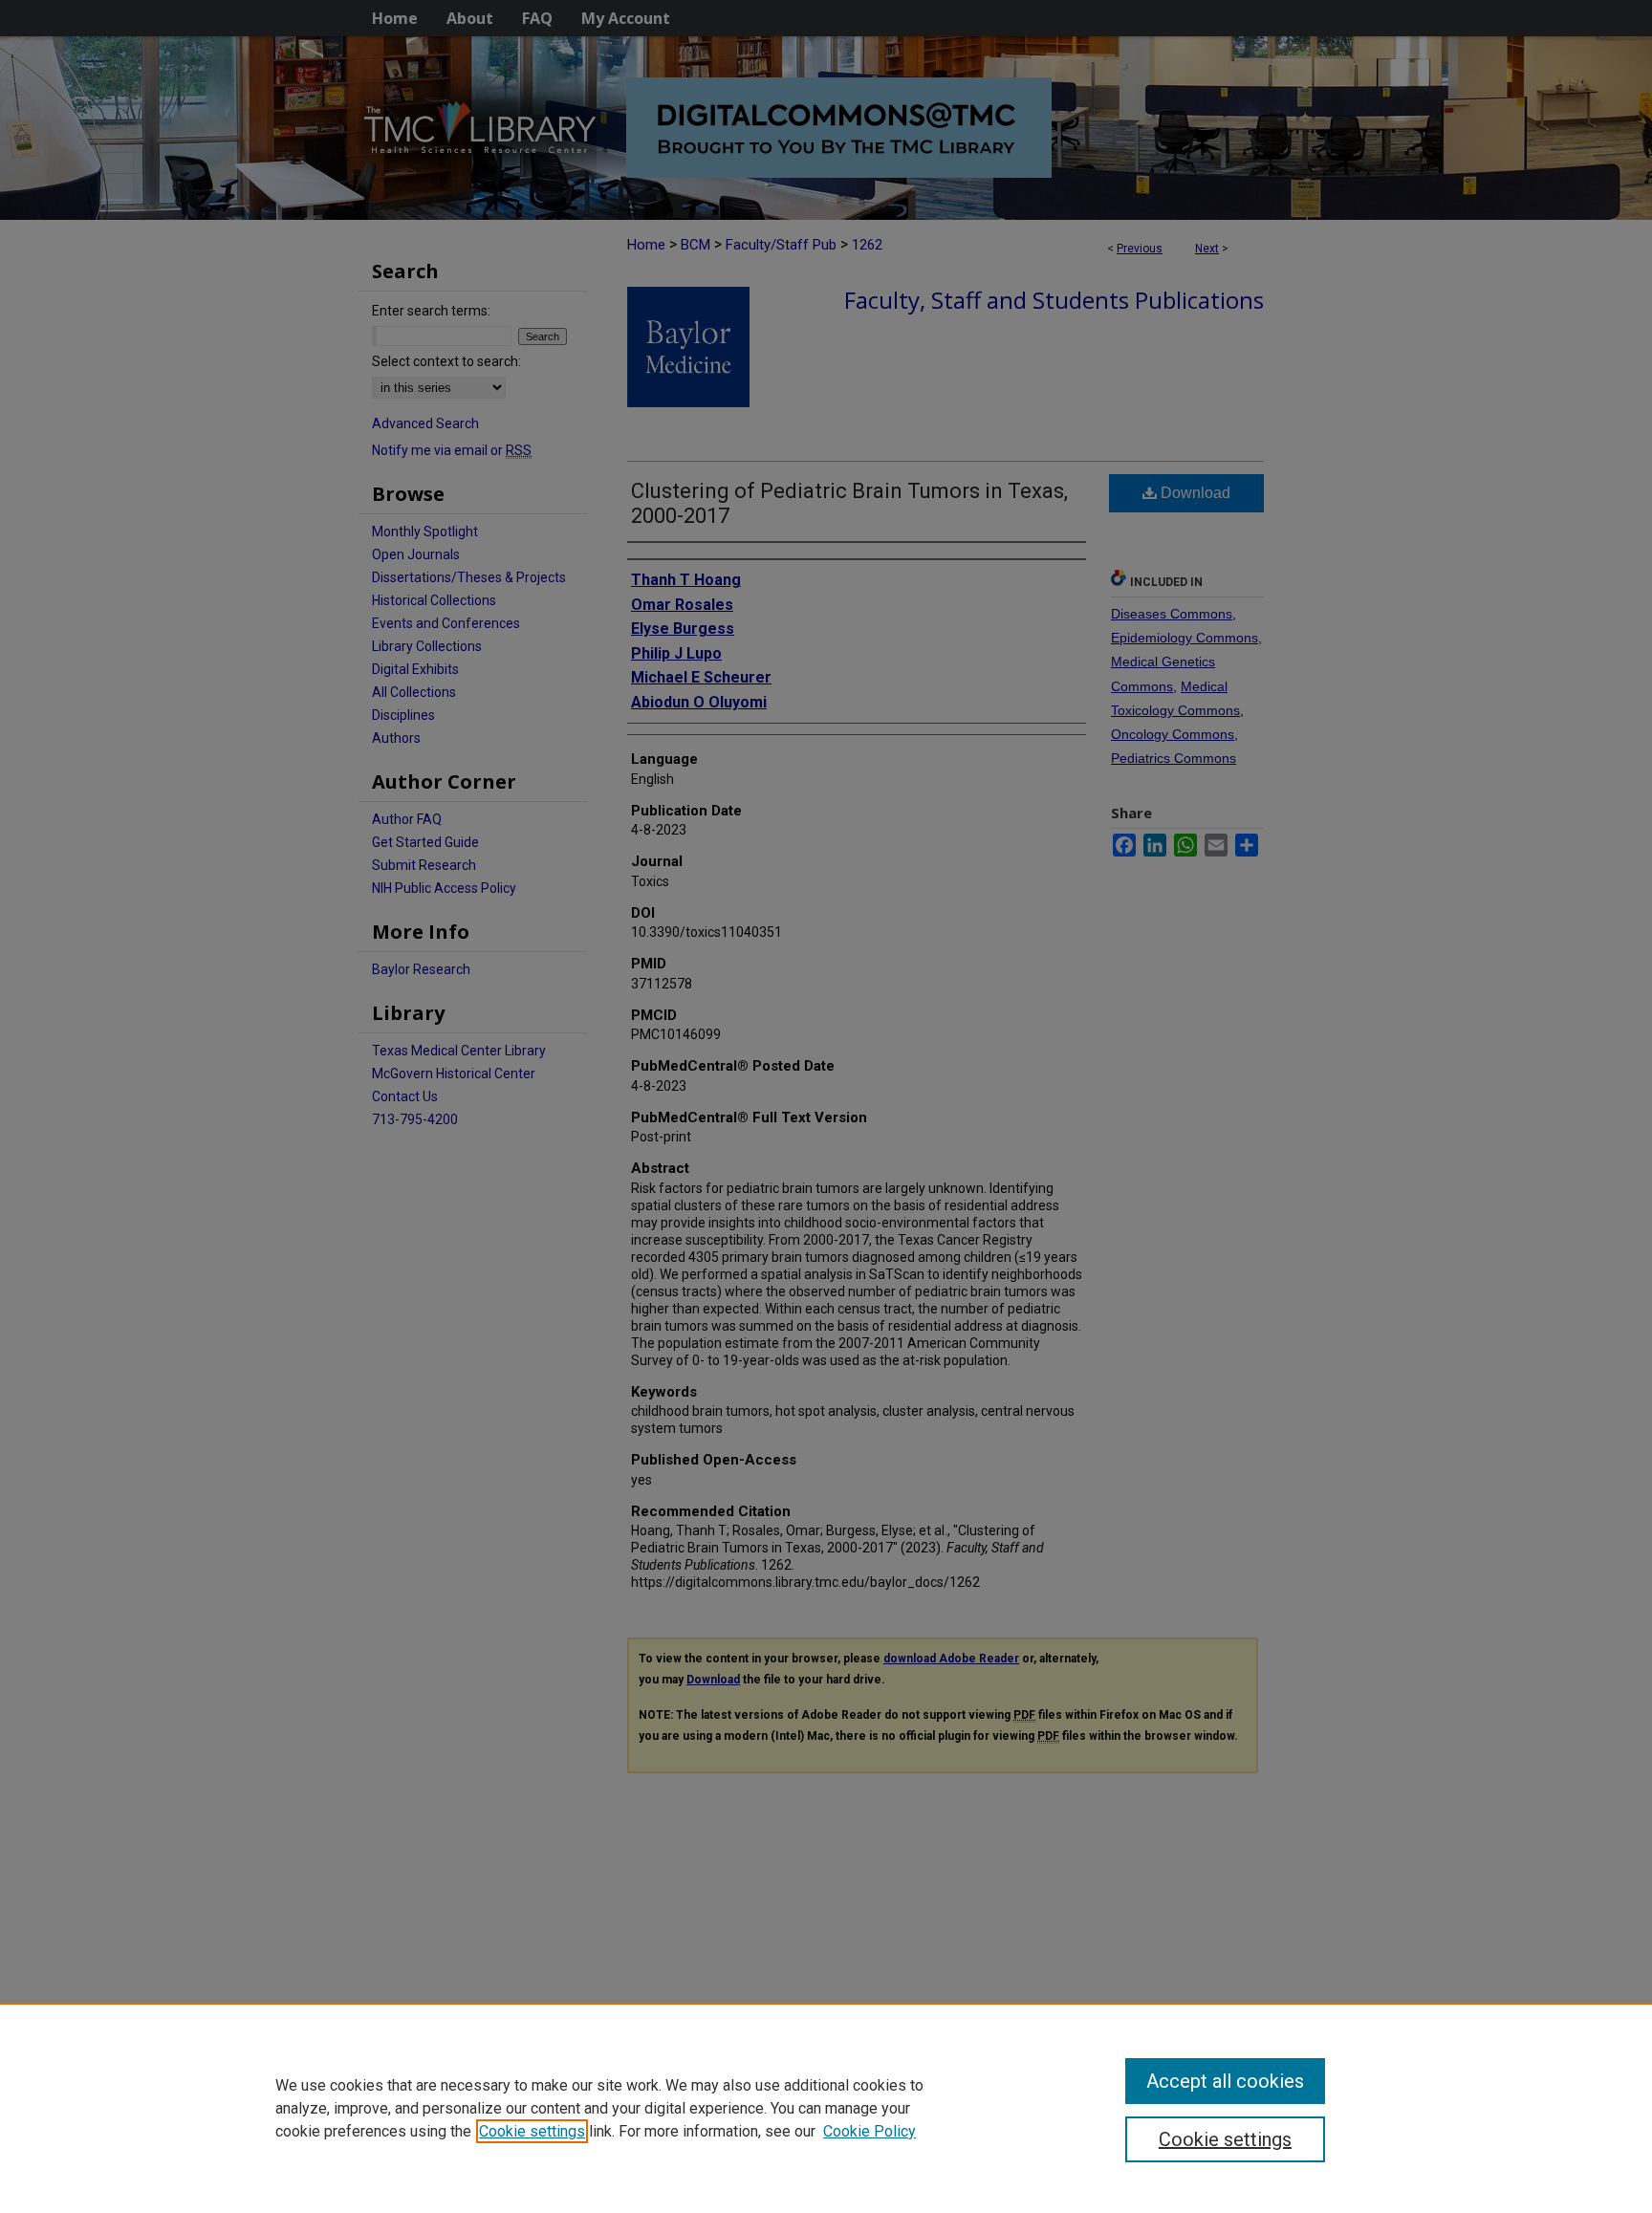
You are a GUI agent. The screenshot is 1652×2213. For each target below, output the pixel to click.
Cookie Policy (869, 2131)
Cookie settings (532, 2131)
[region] (826, 2108)
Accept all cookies (1225, 2081)
